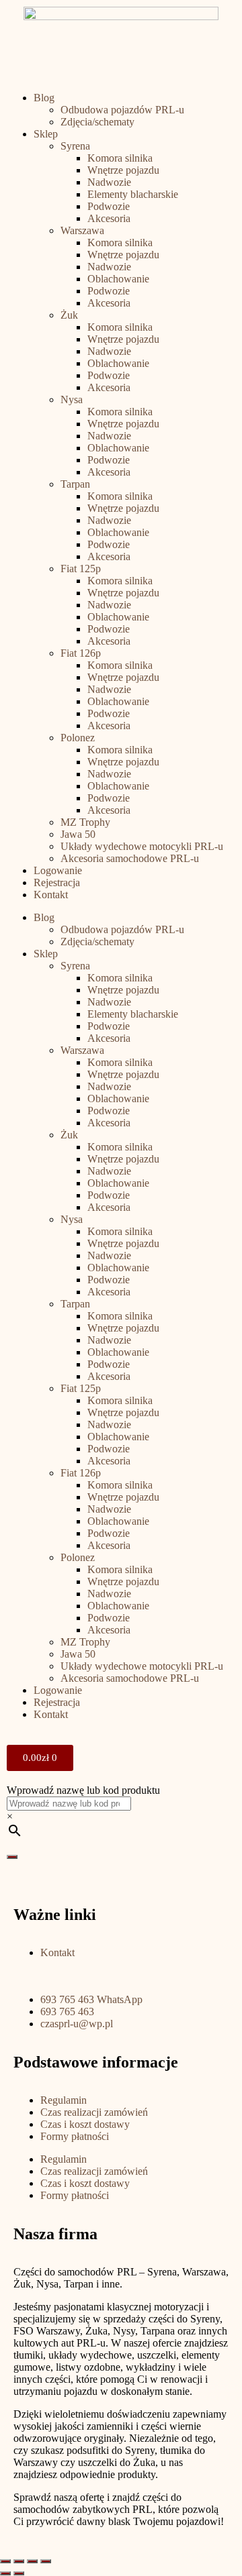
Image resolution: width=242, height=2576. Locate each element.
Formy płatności (75, 2136)
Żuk (69, 315)
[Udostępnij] (19, 2561)
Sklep (46, 134)
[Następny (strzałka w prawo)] (19, 2573)
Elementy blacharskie (133, 194)
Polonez (78, 738)
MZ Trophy (85, 822)
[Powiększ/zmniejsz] (46, 2561)
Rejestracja (57, 882)
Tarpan (75, 484)
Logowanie (58, 870)
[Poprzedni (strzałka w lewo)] (5, 2573)
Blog (44, 98)
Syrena (75, 146)
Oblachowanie (118, 279)
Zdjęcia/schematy (97, 122)
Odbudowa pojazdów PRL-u (122, 110)
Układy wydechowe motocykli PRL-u (142, 846)
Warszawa (82, 230)
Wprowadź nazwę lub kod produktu (83, 1790)
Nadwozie (109, 182)
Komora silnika (120, 158)
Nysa (72, 399)
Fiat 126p (81, 653)
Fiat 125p (81, 569)
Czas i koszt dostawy (85, 2124)
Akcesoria (109, 218)
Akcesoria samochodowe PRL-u (130, 858)
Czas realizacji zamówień (94, 2112)
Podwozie (109, 206)
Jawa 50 (78, 834)
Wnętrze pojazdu (123, 170)
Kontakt (51, 895)
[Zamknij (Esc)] (5, 2561)
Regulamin (64, 2100)
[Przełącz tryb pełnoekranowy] (32, 2561)
